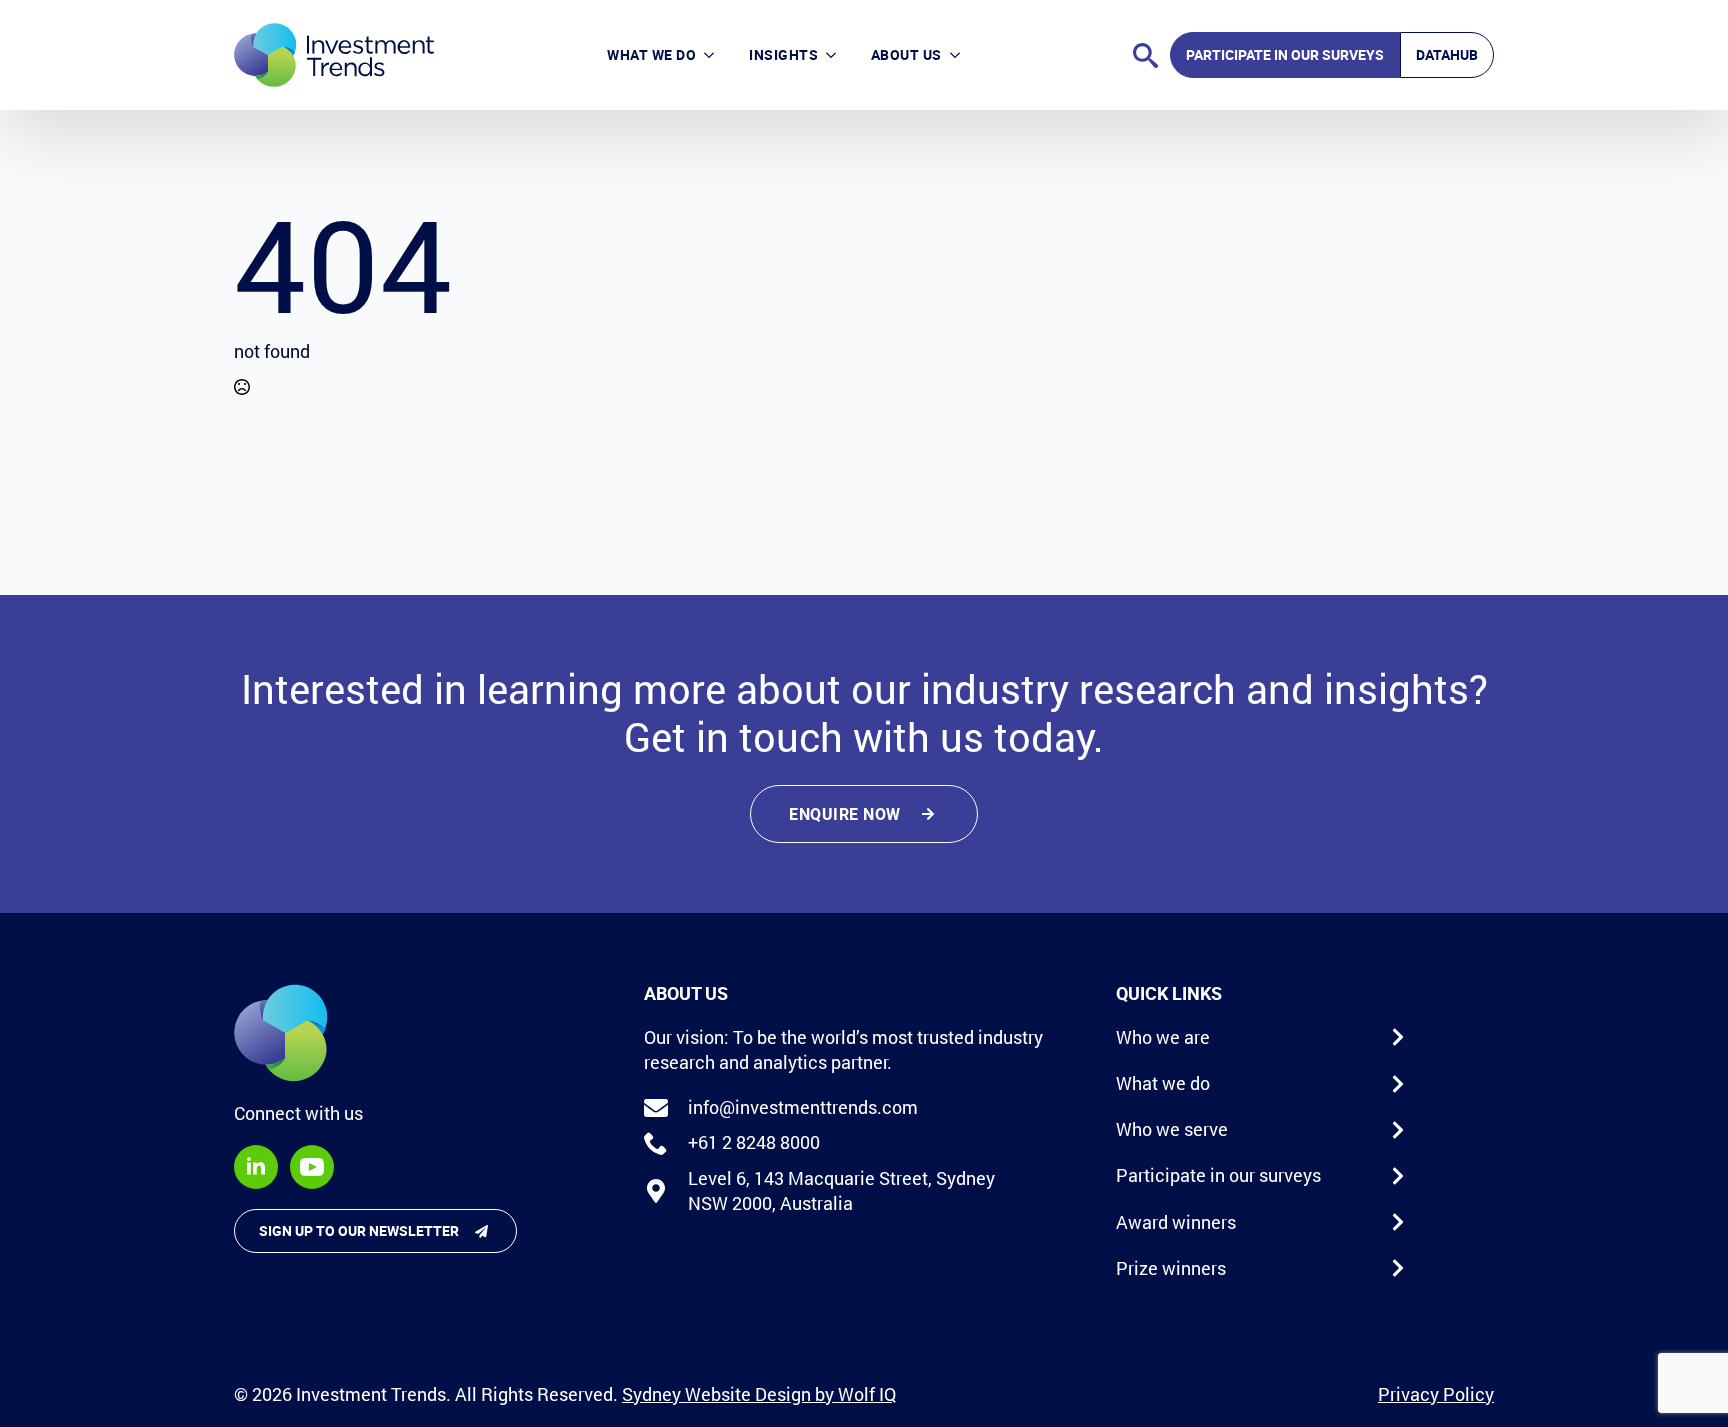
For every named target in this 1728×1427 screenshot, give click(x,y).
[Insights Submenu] (835, 55)
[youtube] (312, 1167)
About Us (906, 54)
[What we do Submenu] (713, 55)
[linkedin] (256, 1167)
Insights (783, 54)
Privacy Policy (1436, 1394)
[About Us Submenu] (959, 55)
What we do (651, 54)
